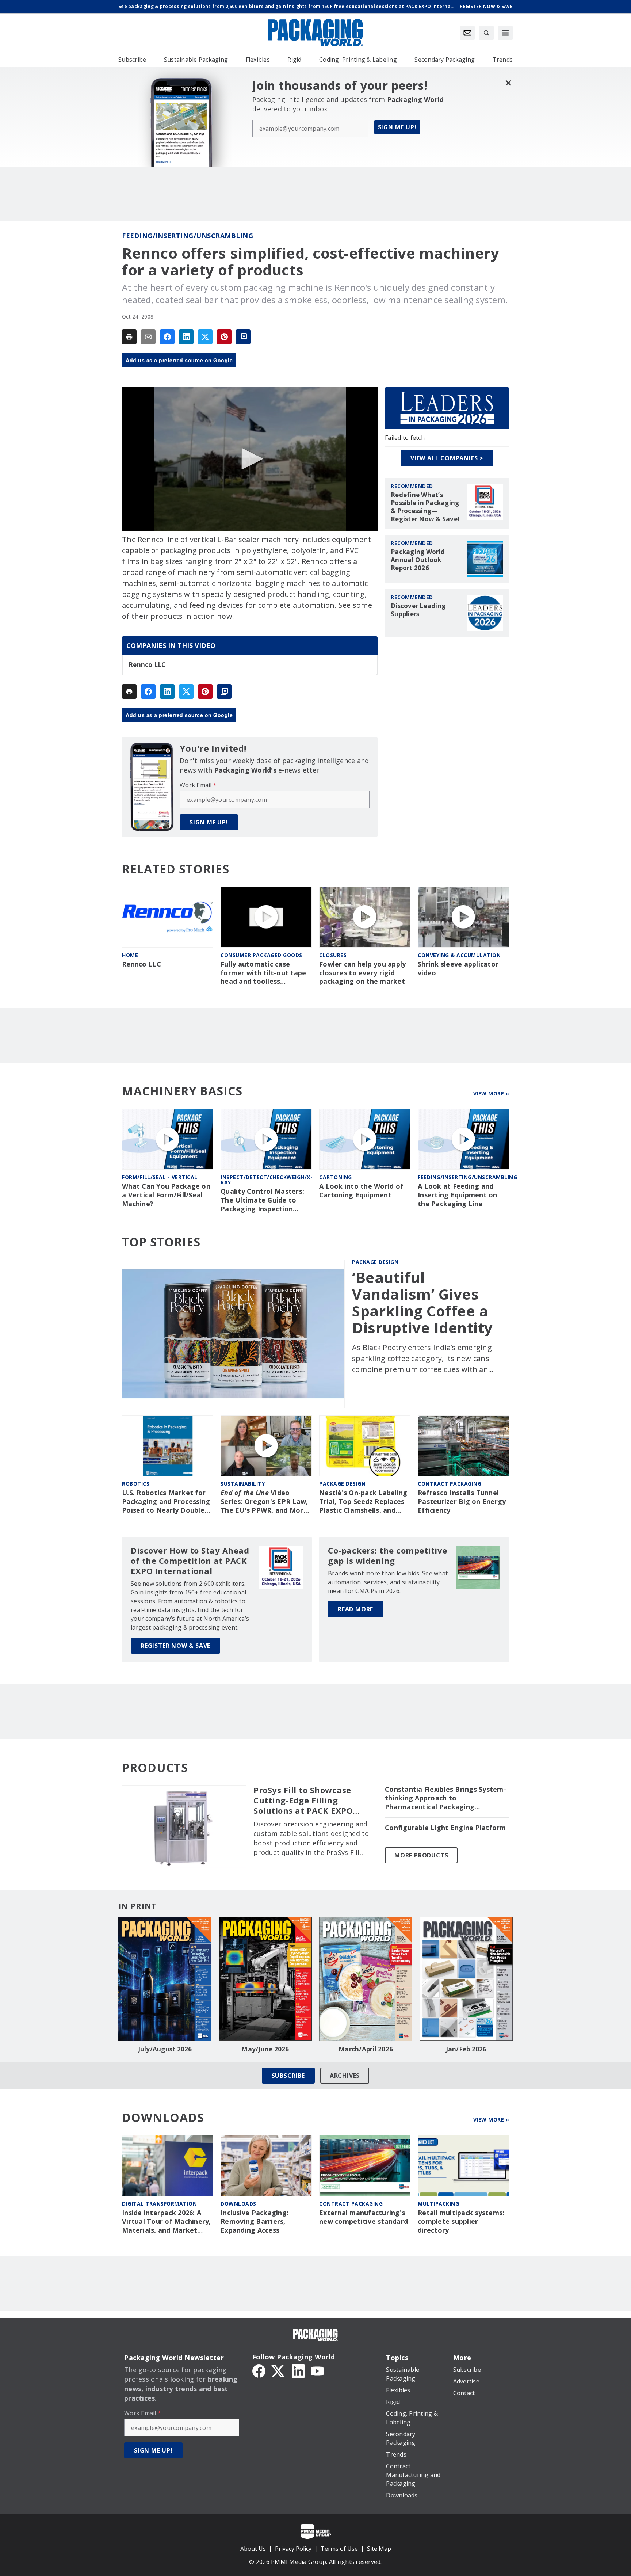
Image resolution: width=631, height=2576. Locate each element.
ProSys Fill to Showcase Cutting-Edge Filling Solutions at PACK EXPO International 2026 (303, 1800)
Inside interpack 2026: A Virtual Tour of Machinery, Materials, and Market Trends (167, 2222)
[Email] (148, 337)
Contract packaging (450, 1484)
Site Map (379, 2549)
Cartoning (336, 1177)
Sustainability (243, 1484)
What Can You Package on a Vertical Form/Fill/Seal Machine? (166, 1195)
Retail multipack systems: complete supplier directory (461, 2221)
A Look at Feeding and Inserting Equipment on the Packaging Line (458, 1195)
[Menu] (505, 33)
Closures (333, 955)
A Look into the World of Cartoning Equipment (361, 1191)
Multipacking (438, 2204)
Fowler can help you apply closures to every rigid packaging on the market (362, 973)
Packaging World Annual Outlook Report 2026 (418, 560)
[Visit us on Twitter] (279, 2371)
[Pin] (224, 337)
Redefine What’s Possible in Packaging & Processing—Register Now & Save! (425, 507)
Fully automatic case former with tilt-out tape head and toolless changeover (263, 973)
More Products (421, 1855)
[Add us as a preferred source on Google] (243, 337)
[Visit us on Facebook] (259, 2371)
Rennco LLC (147, 665)
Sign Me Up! (397, 127)
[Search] (486, 33)
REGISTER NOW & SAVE (175, 1646)
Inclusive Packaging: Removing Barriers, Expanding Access (255, 2221)
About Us (253, 2549)
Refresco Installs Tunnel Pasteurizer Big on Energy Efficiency (462, 1502)
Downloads (238, 2204)
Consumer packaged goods (261, 955)
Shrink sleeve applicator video (458, 969)
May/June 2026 (265, 2049)
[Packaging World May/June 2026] (265, 1979)
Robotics (136, 1484)
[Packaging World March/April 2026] (366, 1979)
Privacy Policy (293, 2549)
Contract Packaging (351, 2204)
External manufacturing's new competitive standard (364, 2217)
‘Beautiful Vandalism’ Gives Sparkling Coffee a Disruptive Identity (422, 1303)
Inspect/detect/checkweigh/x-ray (267, 1180)
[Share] (167, 337)
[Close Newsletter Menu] (508, 83)
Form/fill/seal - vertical (160, 1177)
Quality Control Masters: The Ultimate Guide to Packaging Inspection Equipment (262, 1200)
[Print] (129, 337)
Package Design (375, 1262)
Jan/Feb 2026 (466, 2049)
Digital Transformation (159, 2204)
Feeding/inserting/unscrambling (188, 236)
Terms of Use (339, 2549)
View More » (491, 1093)
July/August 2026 (165, 2049)
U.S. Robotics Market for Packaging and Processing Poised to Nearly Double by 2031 (166, 1502)
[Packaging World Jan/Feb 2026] (466, 1979)
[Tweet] (205, 337)
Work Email (198, 785)
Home (130, 955)
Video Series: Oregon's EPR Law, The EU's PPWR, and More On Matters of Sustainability (264, 1502)
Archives (345, 2076)
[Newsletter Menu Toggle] (467, 33)
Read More (355, 1609)
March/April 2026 (366, 2049)
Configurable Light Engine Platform (445, 1828)
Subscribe (288, 2076)
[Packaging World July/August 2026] (165, 1979)
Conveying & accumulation (459, 955)
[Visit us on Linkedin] (298, 2371)
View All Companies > (447, 458)
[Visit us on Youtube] (317, 2371)
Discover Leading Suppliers (418, 610)
